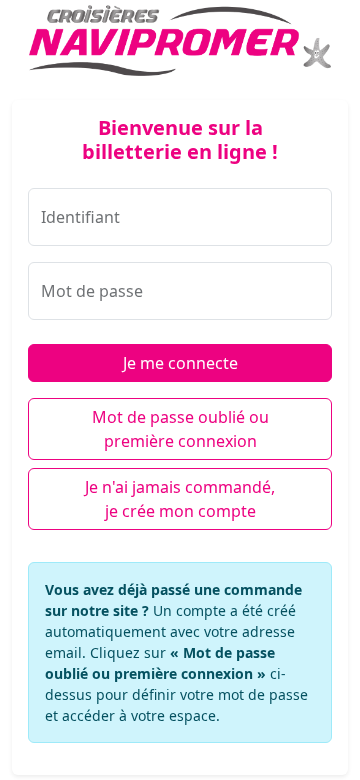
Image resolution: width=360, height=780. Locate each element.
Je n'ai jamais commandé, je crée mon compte (180, 499)
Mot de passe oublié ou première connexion (180, 429)
